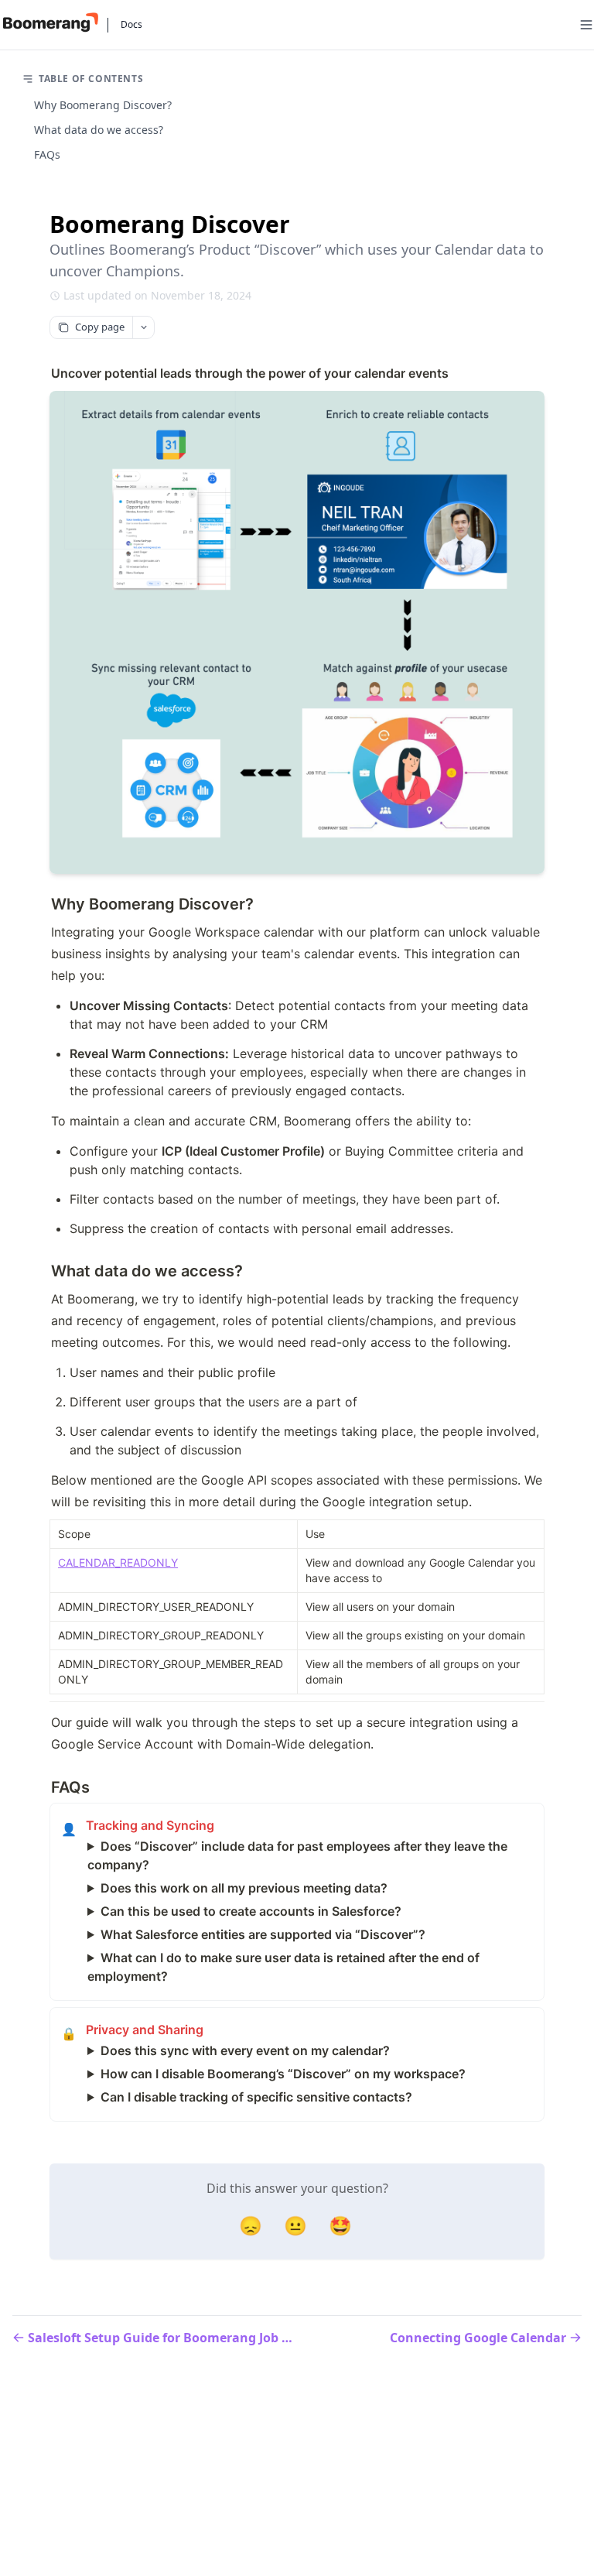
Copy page (100, 327)
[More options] (143, 327)
